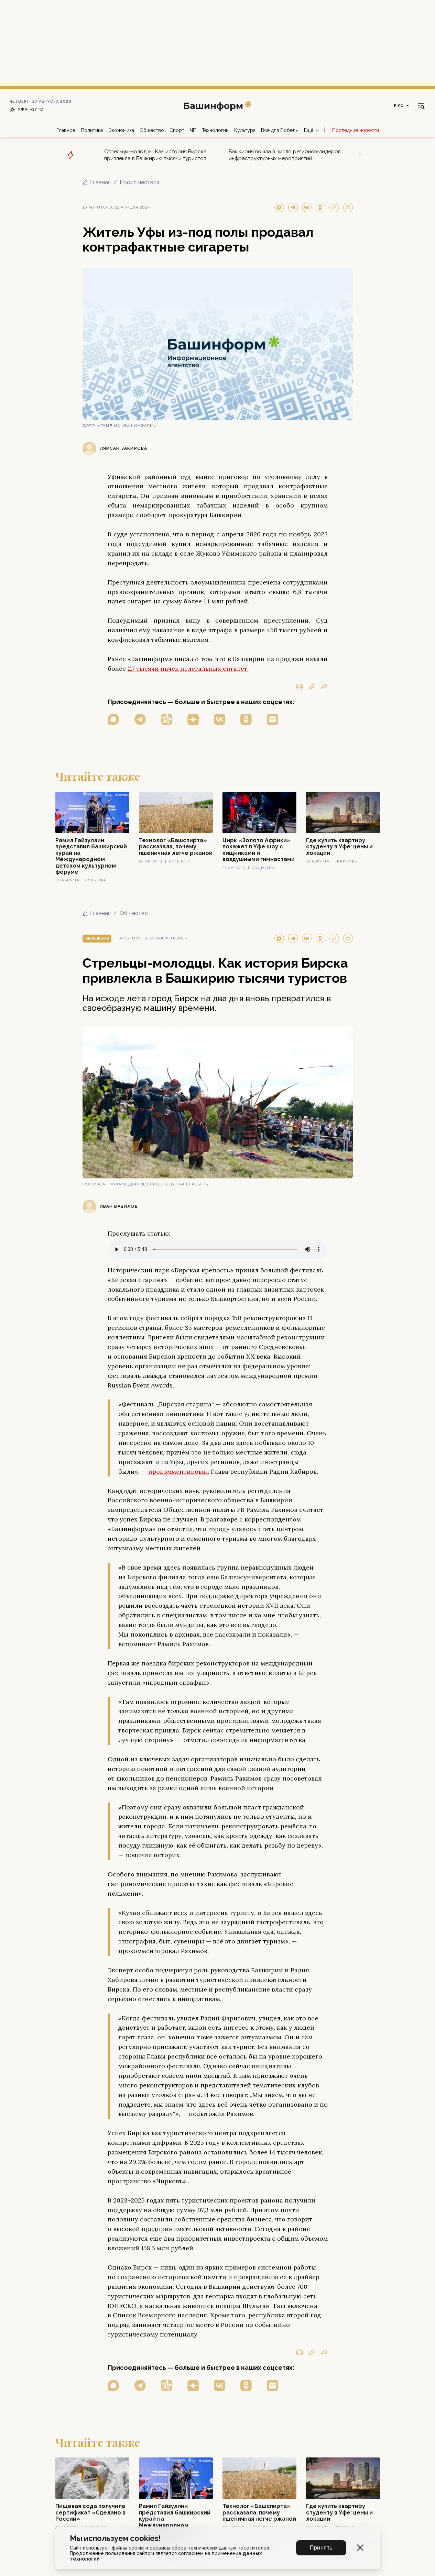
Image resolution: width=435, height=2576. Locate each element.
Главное (66, 130)
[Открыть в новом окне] (113, 719)
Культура (245, 130)
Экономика (121, 130)
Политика (92, 130)
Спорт (177, 130)
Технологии (215, 130)
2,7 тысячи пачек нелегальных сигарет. (188, 668)
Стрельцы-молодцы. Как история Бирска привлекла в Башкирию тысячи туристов (155, 155)
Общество (152, 130)
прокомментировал (179, 1471)
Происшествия (139, 182)
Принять (321, 2548)
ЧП (193, 130)
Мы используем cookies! (115, 2538)
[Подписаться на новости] (273, 719)
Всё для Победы (280, 130)
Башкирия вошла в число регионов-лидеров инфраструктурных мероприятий (285, 155)
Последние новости (356, 130)
